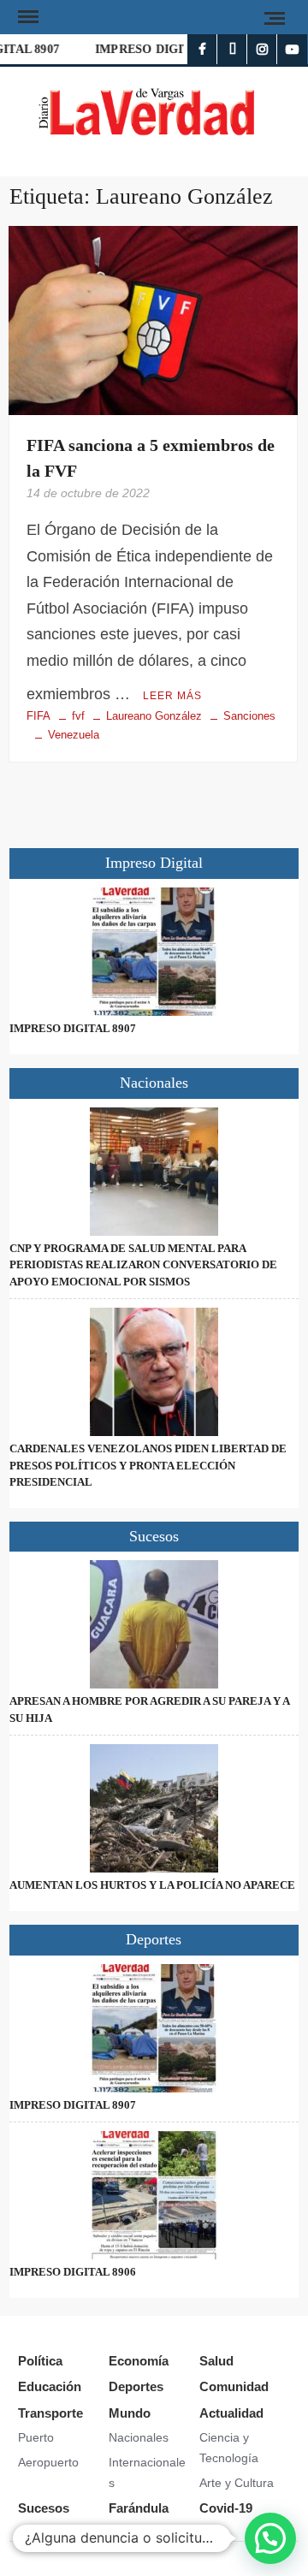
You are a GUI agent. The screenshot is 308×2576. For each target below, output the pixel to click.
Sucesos (44, 2508)
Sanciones (249, 716)
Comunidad (234, 2386)
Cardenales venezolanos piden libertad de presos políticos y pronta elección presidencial (148, 1465)
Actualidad (231, 2413)
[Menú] (27, 17)
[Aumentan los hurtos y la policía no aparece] (154, 1808)
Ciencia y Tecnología (229, 2448)
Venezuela (74, 735)
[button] (270, 2538)
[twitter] (232, 49)
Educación (50, 2386)
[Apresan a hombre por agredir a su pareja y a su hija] (154, 1624)
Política (40, 2361)
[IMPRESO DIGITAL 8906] (154, 2195)
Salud (216, 2361)
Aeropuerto (48, 2462)
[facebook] (202, 49)
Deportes (136, 2386)
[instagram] (262, 49)
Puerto (36, 2437)
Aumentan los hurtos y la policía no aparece (152, 1885)
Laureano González (154, 716)
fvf (78, 716)
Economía (139, 2361)
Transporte (50, 2413)
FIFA (38, 716)
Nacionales (139, 2437)
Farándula (139, 2508)
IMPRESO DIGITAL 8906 (161, 49)
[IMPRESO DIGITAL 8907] (154, 952)
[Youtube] (292, 49)
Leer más (172, 696)
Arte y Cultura (237, 2483)
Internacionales (147, 2472)
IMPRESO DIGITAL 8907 (73, 1028)
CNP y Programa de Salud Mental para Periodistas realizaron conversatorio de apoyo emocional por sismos (143, 1265)
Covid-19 (226, 2508)
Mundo (130, 2413)
